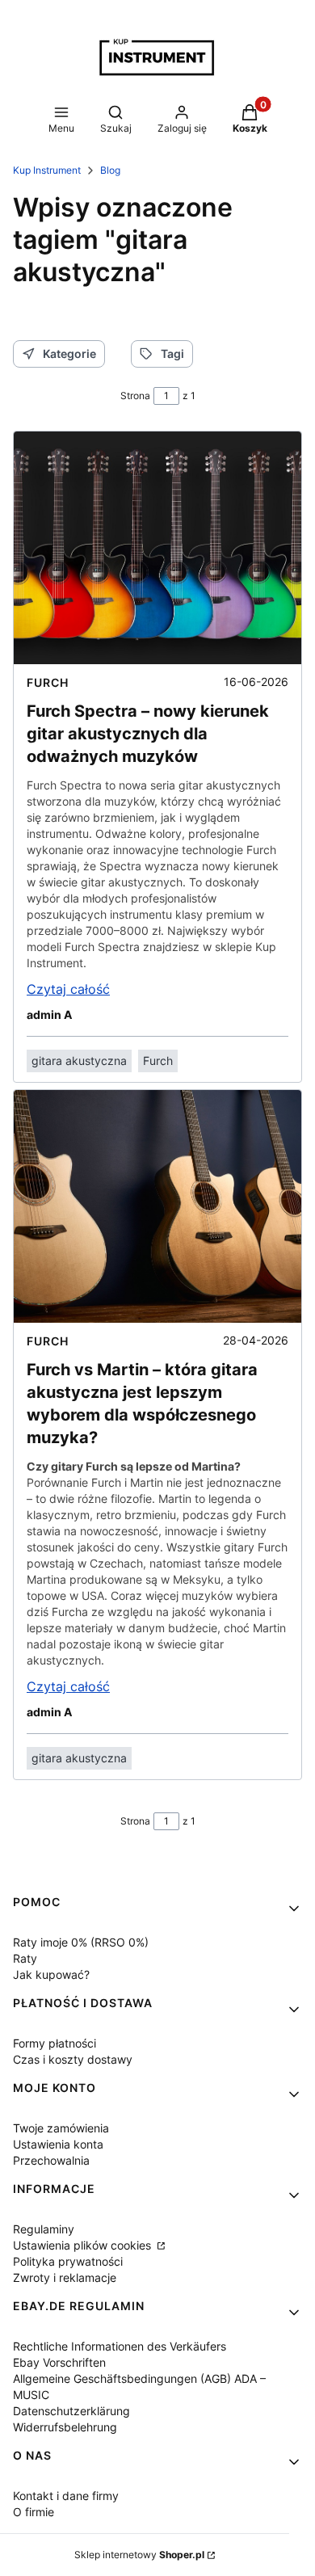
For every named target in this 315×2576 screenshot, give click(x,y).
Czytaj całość (68, 989)
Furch (48, 682)
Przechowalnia (51, 2160)
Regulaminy (44, 2229)
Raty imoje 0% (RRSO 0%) (81, 1942)
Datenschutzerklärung (71, 2411)
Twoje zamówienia (61, 2128)
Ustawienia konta (58, 2144)
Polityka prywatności (68, 2261)
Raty (25, 1958)
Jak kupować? (51, 1974)
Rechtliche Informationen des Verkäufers (120, 2346)
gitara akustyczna (79, 1061)
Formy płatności (55, 2043)
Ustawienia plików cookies (84, 2245)
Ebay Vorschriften (59, 2362)
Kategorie (69, 354)
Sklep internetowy (139, 2555)
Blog (110, 170)
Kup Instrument (47, 170)
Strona (135, 396)
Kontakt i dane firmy (66, 2496)
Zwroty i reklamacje (65, 2277)
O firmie (34, 2512)
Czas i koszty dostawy (73, 2059)
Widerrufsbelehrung (65, 2427)
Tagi (172, 354)
